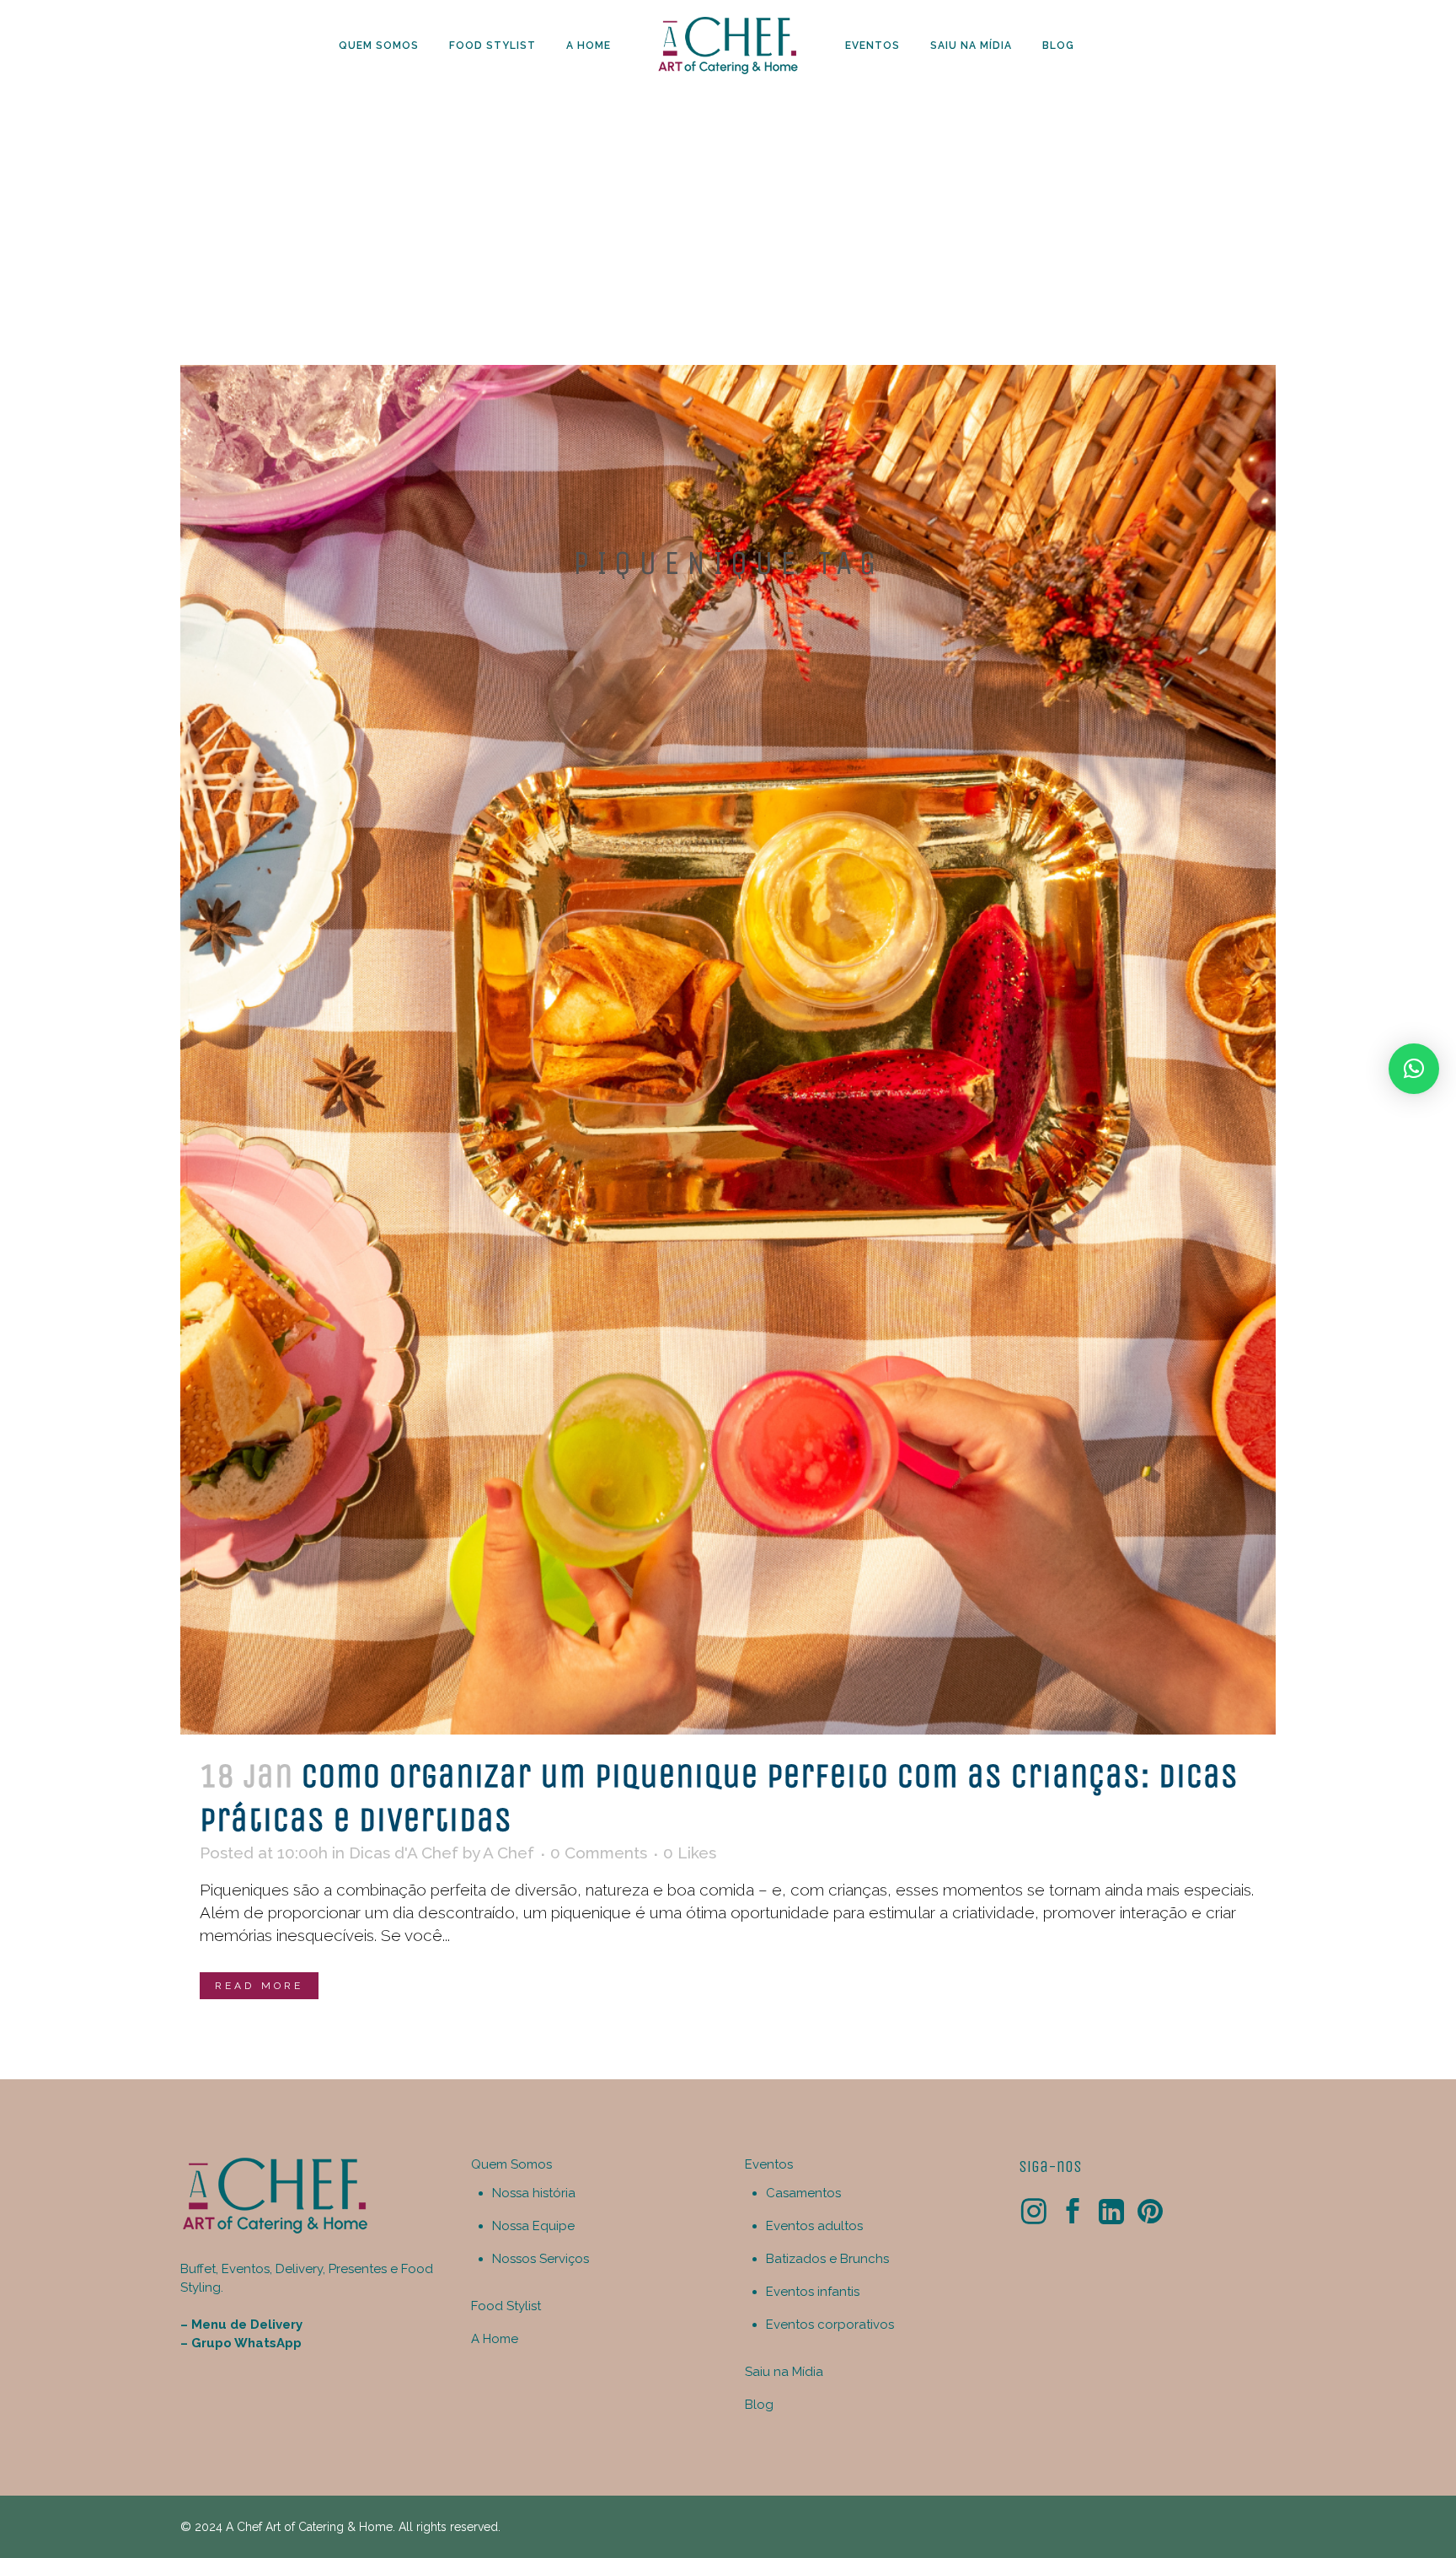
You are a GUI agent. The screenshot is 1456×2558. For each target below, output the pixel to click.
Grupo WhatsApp (246, 2343)
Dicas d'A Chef (404, 1853)
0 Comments (599, 1853)
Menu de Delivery (247, 2325)
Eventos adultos (814, 2226)
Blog (759, 2405)
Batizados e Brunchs (827, 2259)
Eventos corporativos (830, 2325)
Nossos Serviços (541, 2259)
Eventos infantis (813, 2292)
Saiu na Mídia (784, 2372)
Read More (259, 1986)
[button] (1414, 1069)
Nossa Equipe (533, 2226)
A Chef (509, 1853)
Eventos (769, 2164)
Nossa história (534, 2193)
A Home (495, 2339)
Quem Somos (511, 2164)
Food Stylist (506, 2306)
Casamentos (803, 2193)
